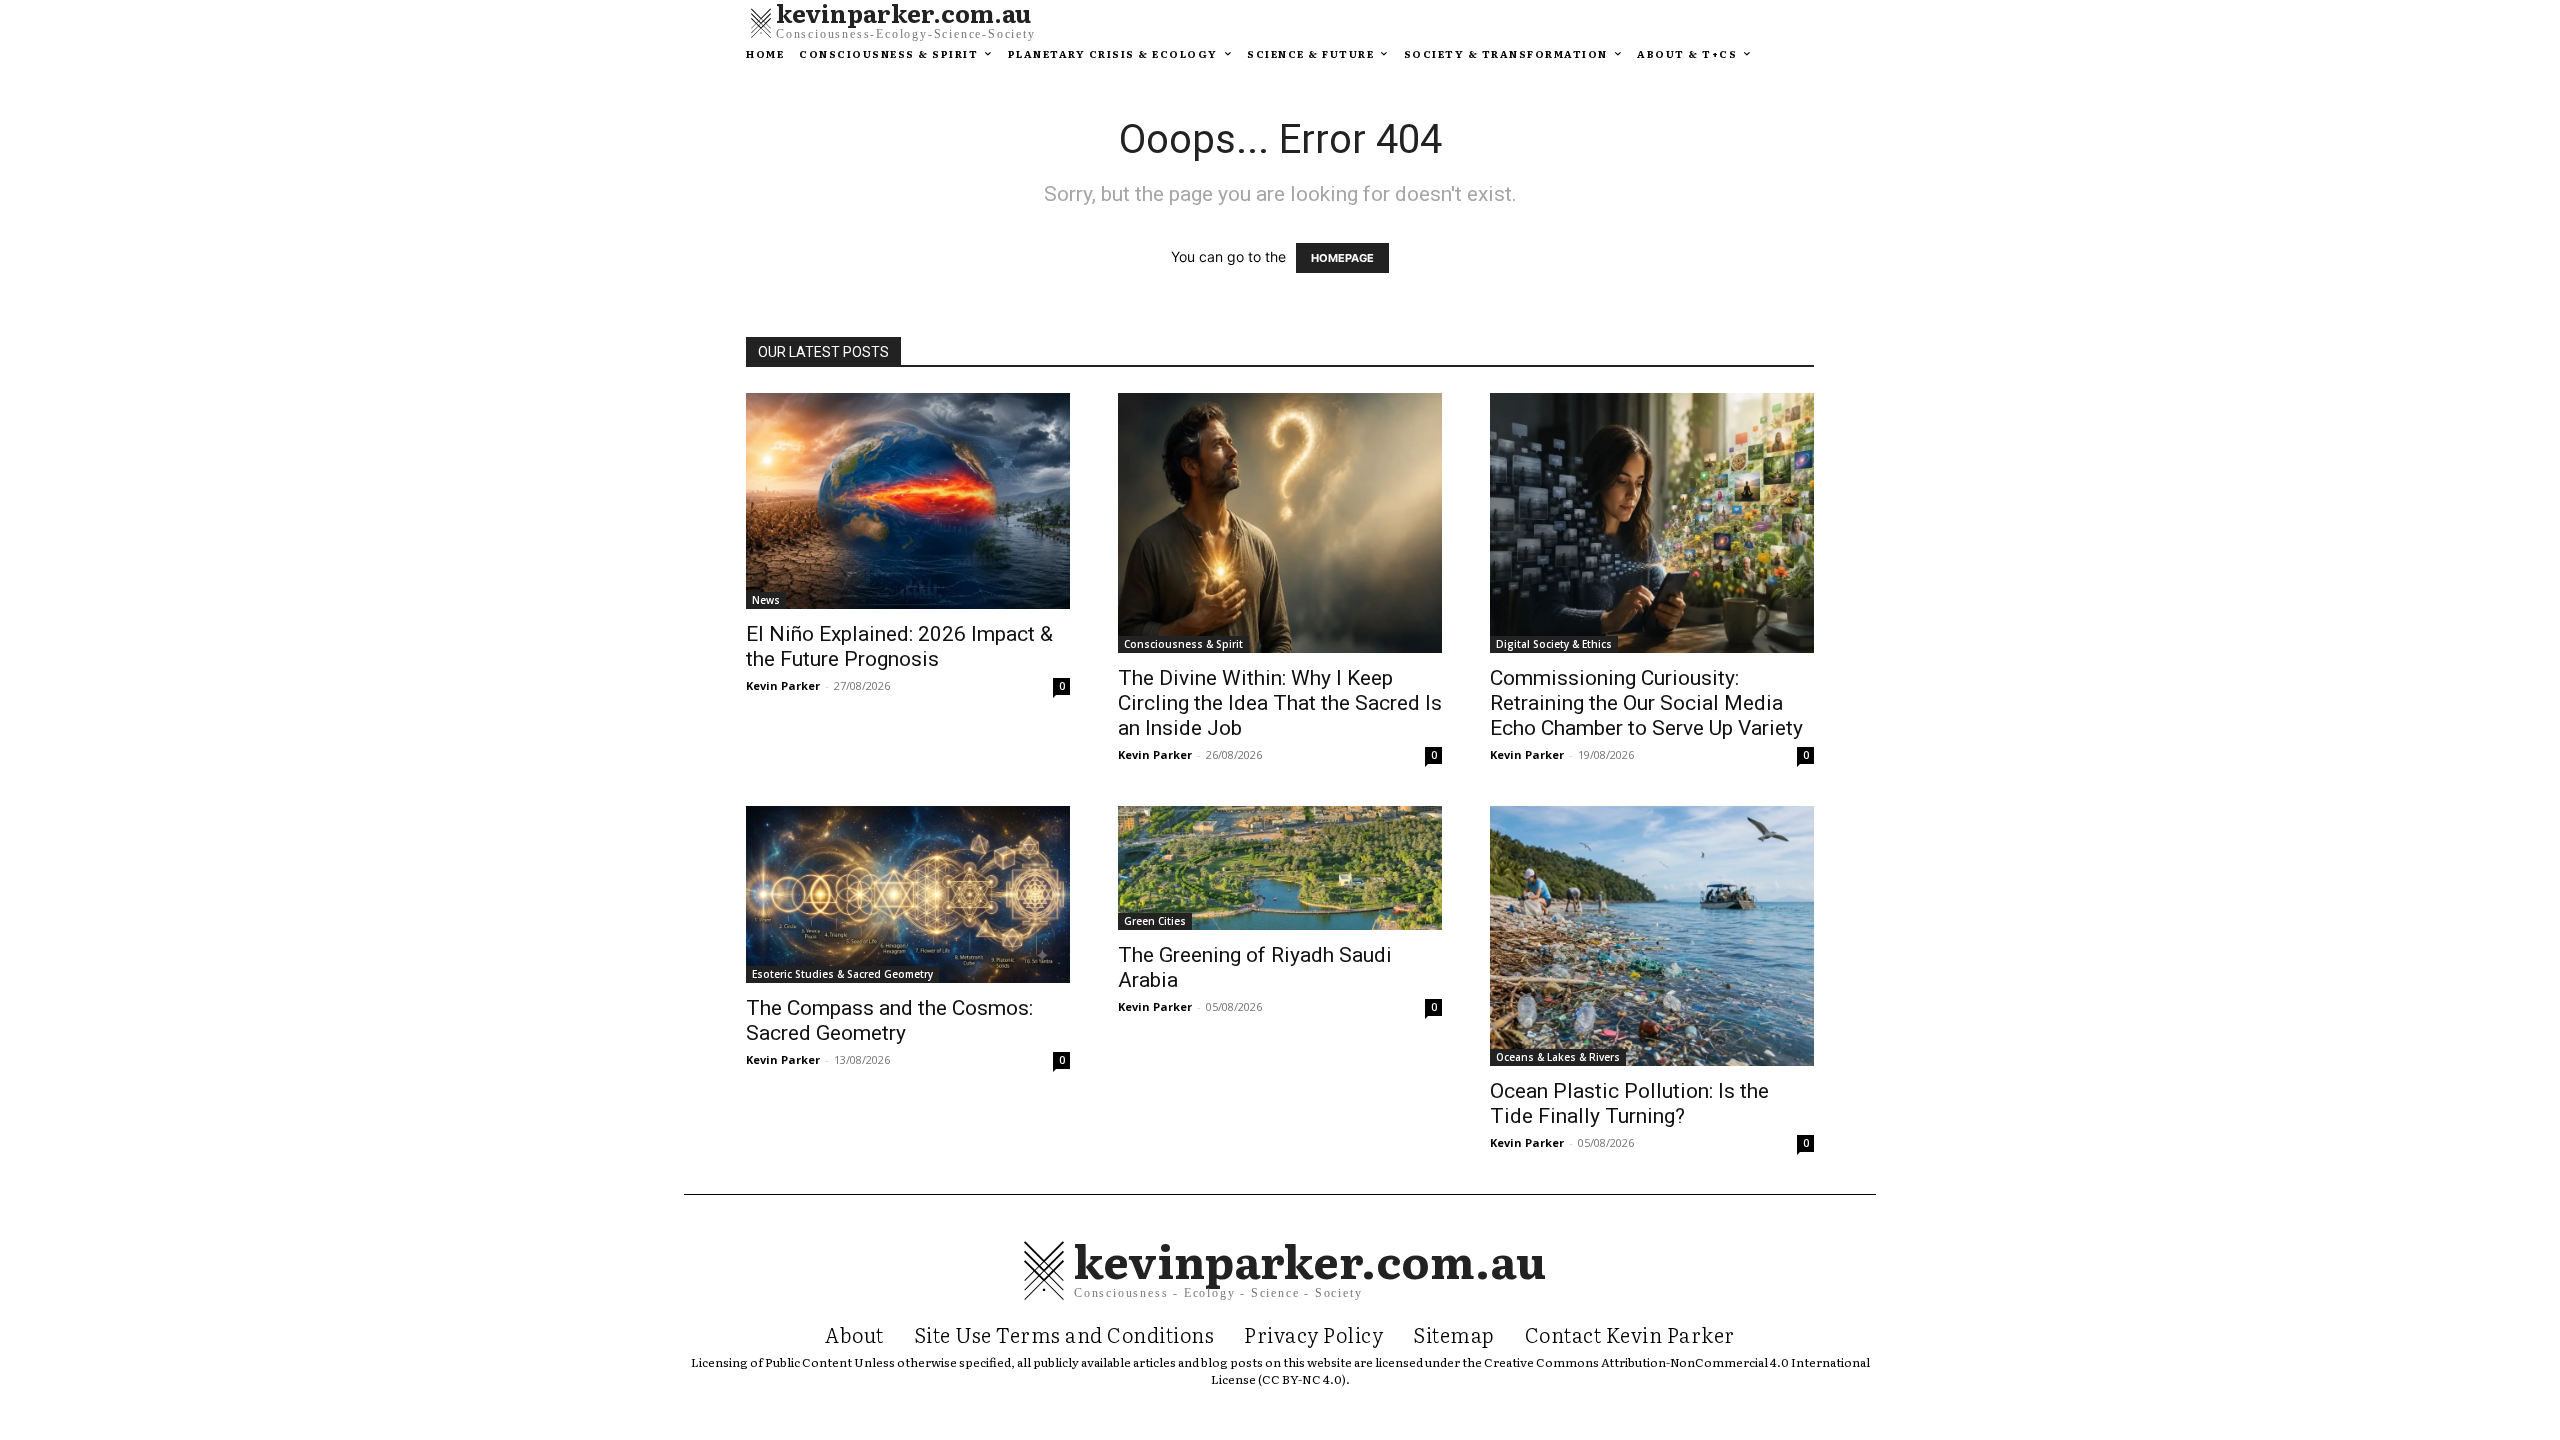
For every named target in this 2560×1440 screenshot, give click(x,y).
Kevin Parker (783, 685)
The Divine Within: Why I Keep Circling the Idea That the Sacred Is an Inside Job (1280, 703)
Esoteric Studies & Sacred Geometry (842, 974)
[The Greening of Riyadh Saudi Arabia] (1280, 868)
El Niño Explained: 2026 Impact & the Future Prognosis (899, 646)
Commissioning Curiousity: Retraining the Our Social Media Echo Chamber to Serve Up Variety (1646, 703)
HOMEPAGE (1342, 258)
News (766, 600)
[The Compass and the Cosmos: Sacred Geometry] (908, 894)
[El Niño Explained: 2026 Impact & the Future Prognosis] (908, 501)
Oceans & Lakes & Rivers (1558, 1057)
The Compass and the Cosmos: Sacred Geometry (889, 1020)
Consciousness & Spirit (1183, 644)
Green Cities (1155, 921)
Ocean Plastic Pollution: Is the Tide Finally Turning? (1629, 1103)
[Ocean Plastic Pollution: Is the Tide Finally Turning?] (1652, 936)
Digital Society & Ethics (1554, 644)
